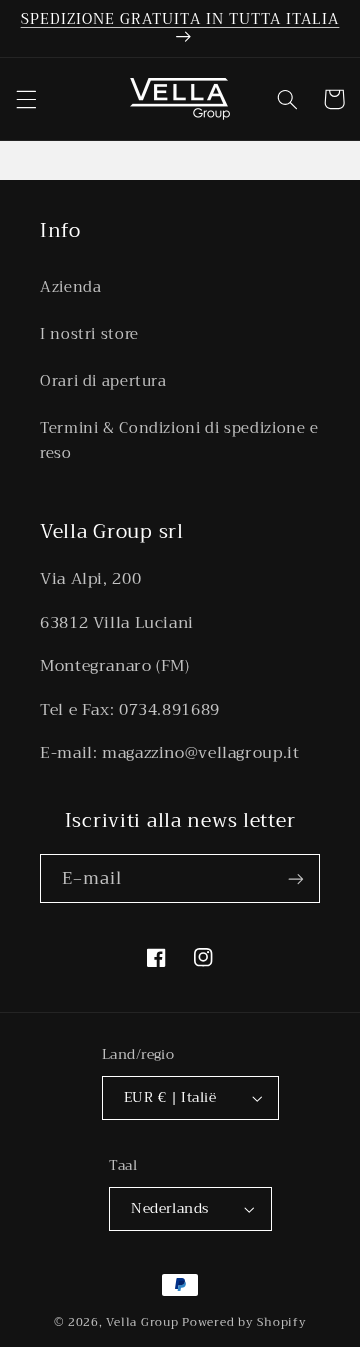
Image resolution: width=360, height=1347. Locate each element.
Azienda (70, 287)
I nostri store (89, 334)
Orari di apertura (103, 381)
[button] (26, 99)
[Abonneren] (296, 878)
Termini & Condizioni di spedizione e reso (179, 441)
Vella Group (142, 1322)
